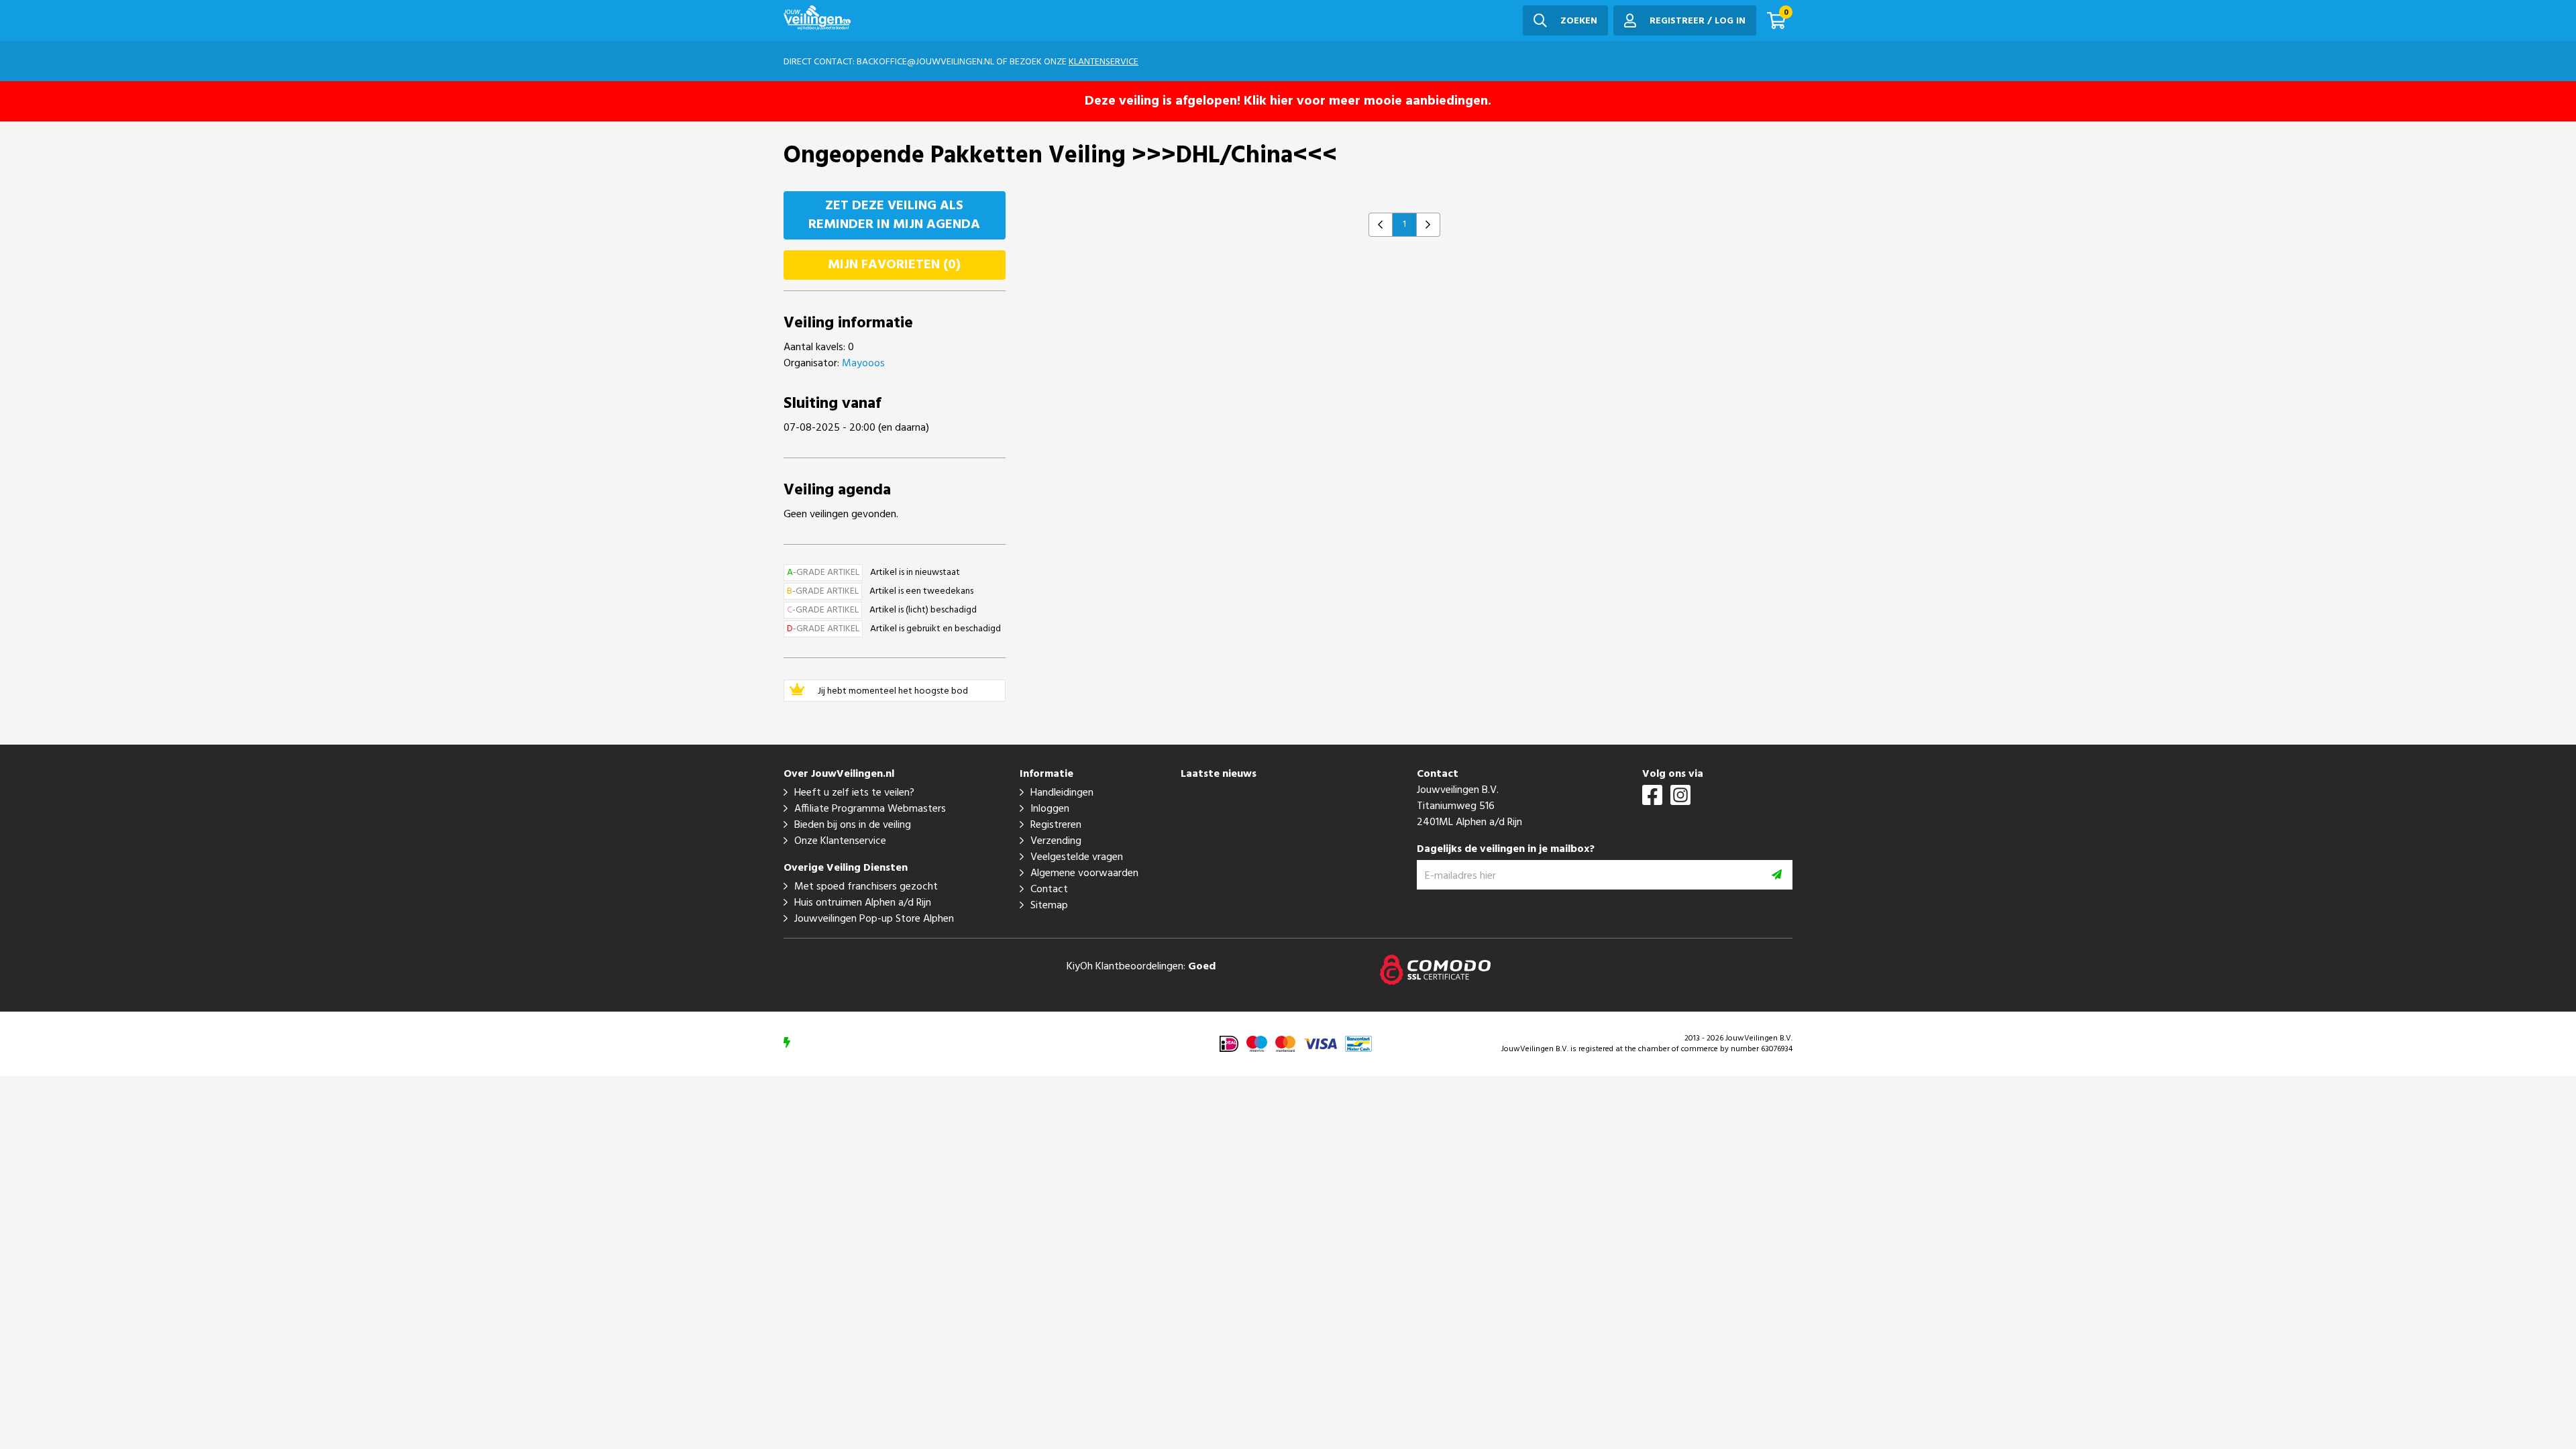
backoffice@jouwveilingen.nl (925, 62)
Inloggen (1050, 809)
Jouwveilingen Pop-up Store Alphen (874, 919)
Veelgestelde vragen (1077, 857)
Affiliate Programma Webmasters (870, 809)
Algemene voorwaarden (1084, 873)
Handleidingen (1062, 793)
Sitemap (1049, 906)
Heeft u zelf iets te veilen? (854, 793)
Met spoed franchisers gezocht (866, 887)
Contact (1049, 890)
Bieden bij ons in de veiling (853, 825)
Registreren (1056, 825)
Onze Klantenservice (840, 841)
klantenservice (1104, 62)
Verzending (1056, 841)
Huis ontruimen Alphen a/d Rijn (863, 903)
